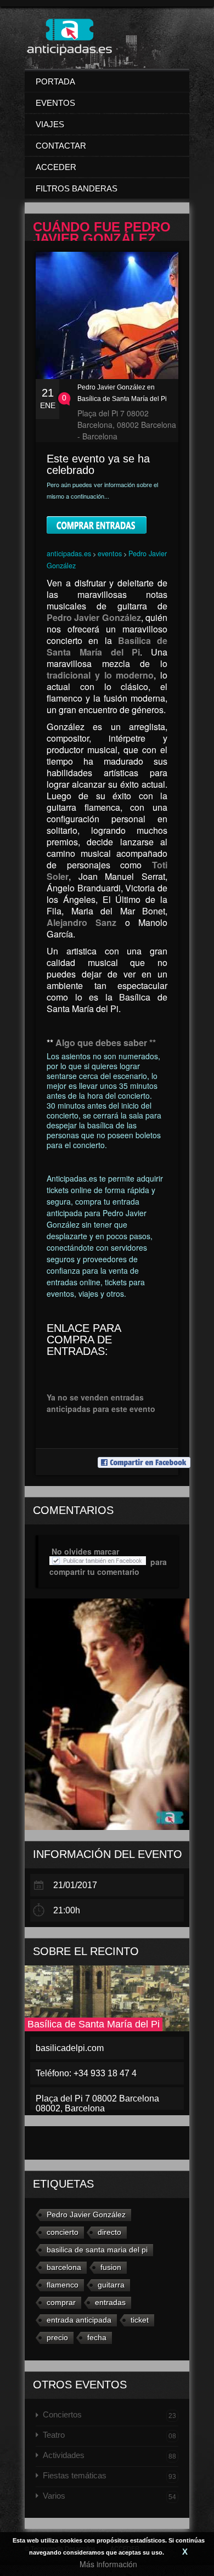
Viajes (50, 124)
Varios (109, 2496)
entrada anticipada (79, 2320)
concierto (63, 2232)
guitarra (111, 2285)
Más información (108, 2564)
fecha (97, 2337)
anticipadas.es (69, 553)
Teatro (109, 2435)
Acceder (56, 167)
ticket (140, 2320)
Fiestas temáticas (109, 2476)
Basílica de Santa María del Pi (94, 2024)
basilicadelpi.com (70, 2048)
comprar (61, 2302)
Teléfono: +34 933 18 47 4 (86, 2073)
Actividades (109, 2455)
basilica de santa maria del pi (97, 2250)
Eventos (55, 103)
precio (57, 2337)
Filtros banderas (77, 188)
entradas (110, 2302)
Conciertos (109, 2415)
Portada (55, 81)
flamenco (63, 2285)
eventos (110, 553)
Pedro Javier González (86, 2215)
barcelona (64, 2267)
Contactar (61, 146)
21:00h (67, 1910)
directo (109, 2232)
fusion (111, 2267)
